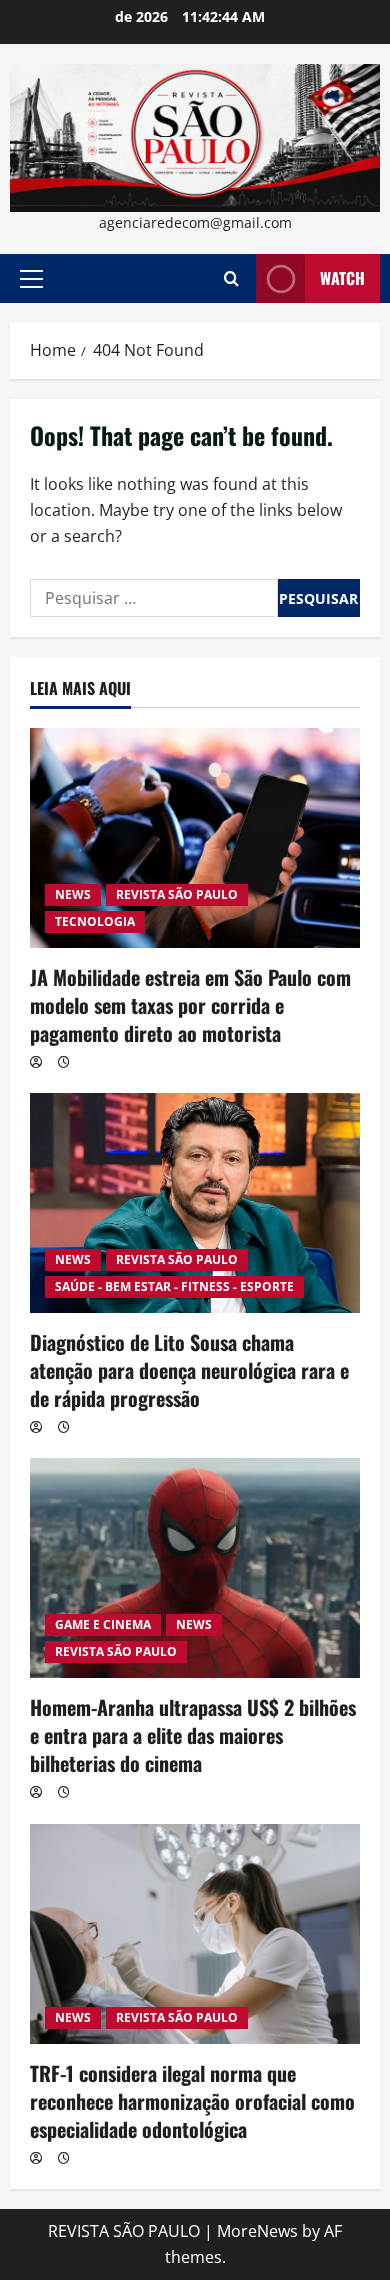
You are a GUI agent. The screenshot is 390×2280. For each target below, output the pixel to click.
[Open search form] (231, 278)
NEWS (73, 894)
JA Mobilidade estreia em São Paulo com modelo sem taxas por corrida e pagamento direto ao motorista (190, 1005)
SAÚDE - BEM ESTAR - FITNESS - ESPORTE (174, 1286)
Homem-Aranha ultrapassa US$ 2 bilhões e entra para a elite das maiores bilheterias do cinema (193, 1735)
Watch (342, 278)
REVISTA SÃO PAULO (177, 894)
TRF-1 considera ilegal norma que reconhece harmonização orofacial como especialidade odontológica (192, 2101)
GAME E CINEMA (103, 1624)
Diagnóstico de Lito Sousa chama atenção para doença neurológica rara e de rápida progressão (189, 1370)
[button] (31, 279)
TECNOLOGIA (95, 921)
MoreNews (257, 2231)
